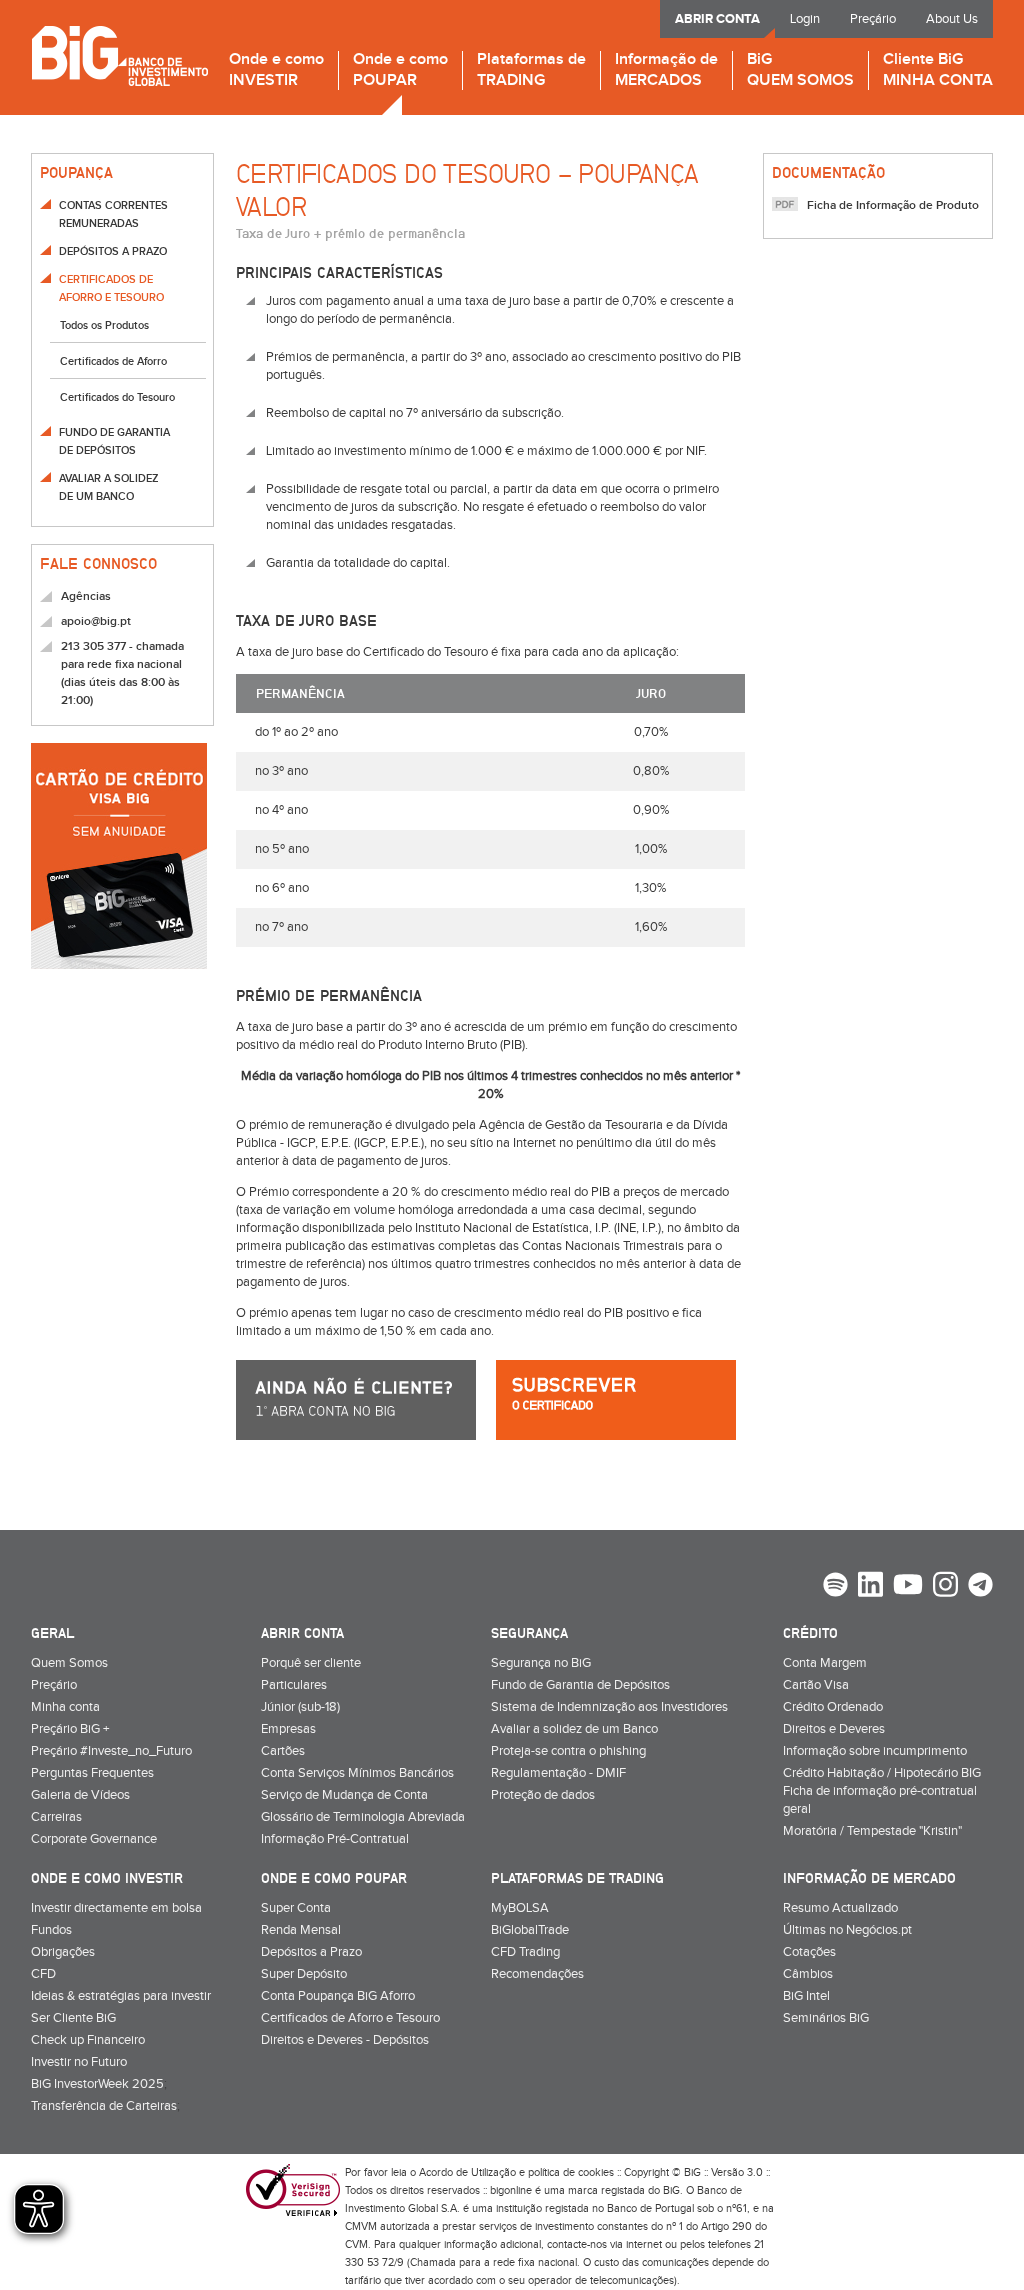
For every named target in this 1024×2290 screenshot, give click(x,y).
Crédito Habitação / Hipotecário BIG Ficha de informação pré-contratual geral (882, 1791)
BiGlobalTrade (530, 1930)
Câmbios (808, 1974)
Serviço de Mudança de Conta (344, 1795)
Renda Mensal (301, 1930)
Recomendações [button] (537, 1974)
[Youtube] (908, 1587)
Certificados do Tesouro (117, 397)
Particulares (294, 1685)
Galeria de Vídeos (80, 1795)
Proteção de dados (543, 1795)
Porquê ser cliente (311, 1663)
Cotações (809, 1952)
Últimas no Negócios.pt (847, 1930)
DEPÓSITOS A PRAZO (113, 251)
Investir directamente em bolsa (116, 1908)
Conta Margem (825, 1663)
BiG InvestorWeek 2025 (97, 2084)
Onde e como (276, 70)
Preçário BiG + (70, 1729)
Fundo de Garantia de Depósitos (580, 1685)
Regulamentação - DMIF (558, 1773)
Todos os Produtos (104, 325)
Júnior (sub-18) (300, 1707)
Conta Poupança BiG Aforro (338, 1996)
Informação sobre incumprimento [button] (875, 1751)
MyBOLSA (520, 1908)
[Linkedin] (870, 1587)
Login (805, 19)
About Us (952, 19)
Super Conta (296, 1908)
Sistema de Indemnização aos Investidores (609, 1707)
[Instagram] (945, 1587)
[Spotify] (835, 1587)
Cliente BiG (938, 70)
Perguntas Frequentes (92, 1773)
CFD (43, 1974)
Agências (86, 596)
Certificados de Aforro (113, 361)
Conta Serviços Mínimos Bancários (357, 1773)
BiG (800, 70)
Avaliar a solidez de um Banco (574, 1729)
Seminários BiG (826, 2018)
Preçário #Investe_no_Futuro (111, 1751)
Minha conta (65, 1707)
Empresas (288, 1729)
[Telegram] (980, 1587)
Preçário (873, 19)
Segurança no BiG (541, 1663)
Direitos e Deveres (834, 1729)
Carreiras (56, 1817)
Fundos (51, 1930)
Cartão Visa (816, 1685)
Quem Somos (69, 1663)
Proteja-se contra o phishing (568, 1751)
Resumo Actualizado (840, 1908)
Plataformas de (531, 70)
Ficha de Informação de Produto (893, 205)
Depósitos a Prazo (311, 1952)
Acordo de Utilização (467, 2172)
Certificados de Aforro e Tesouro (350, 2018)
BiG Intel (806, 1996)
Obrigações (63, 1952)
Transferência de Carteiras (104, 2106)
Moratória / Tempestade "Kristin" (872, 1831)
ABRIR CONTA (717, 19)
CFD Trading (525, 1952)
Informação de (666, 70)
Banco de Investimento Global (119, 55)
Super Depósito (304, 1974)
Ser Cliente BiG (73, 2018)
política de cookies (571, 2172)
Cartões (283, 1751)
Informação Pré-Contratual (335, 1839)
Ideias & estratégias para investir (121, 1996)
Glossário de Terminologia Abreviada (363, 1817)
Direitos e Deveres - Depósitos (345, 2040)
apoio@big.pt (96, 621)
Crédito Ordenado (833, 1707)
